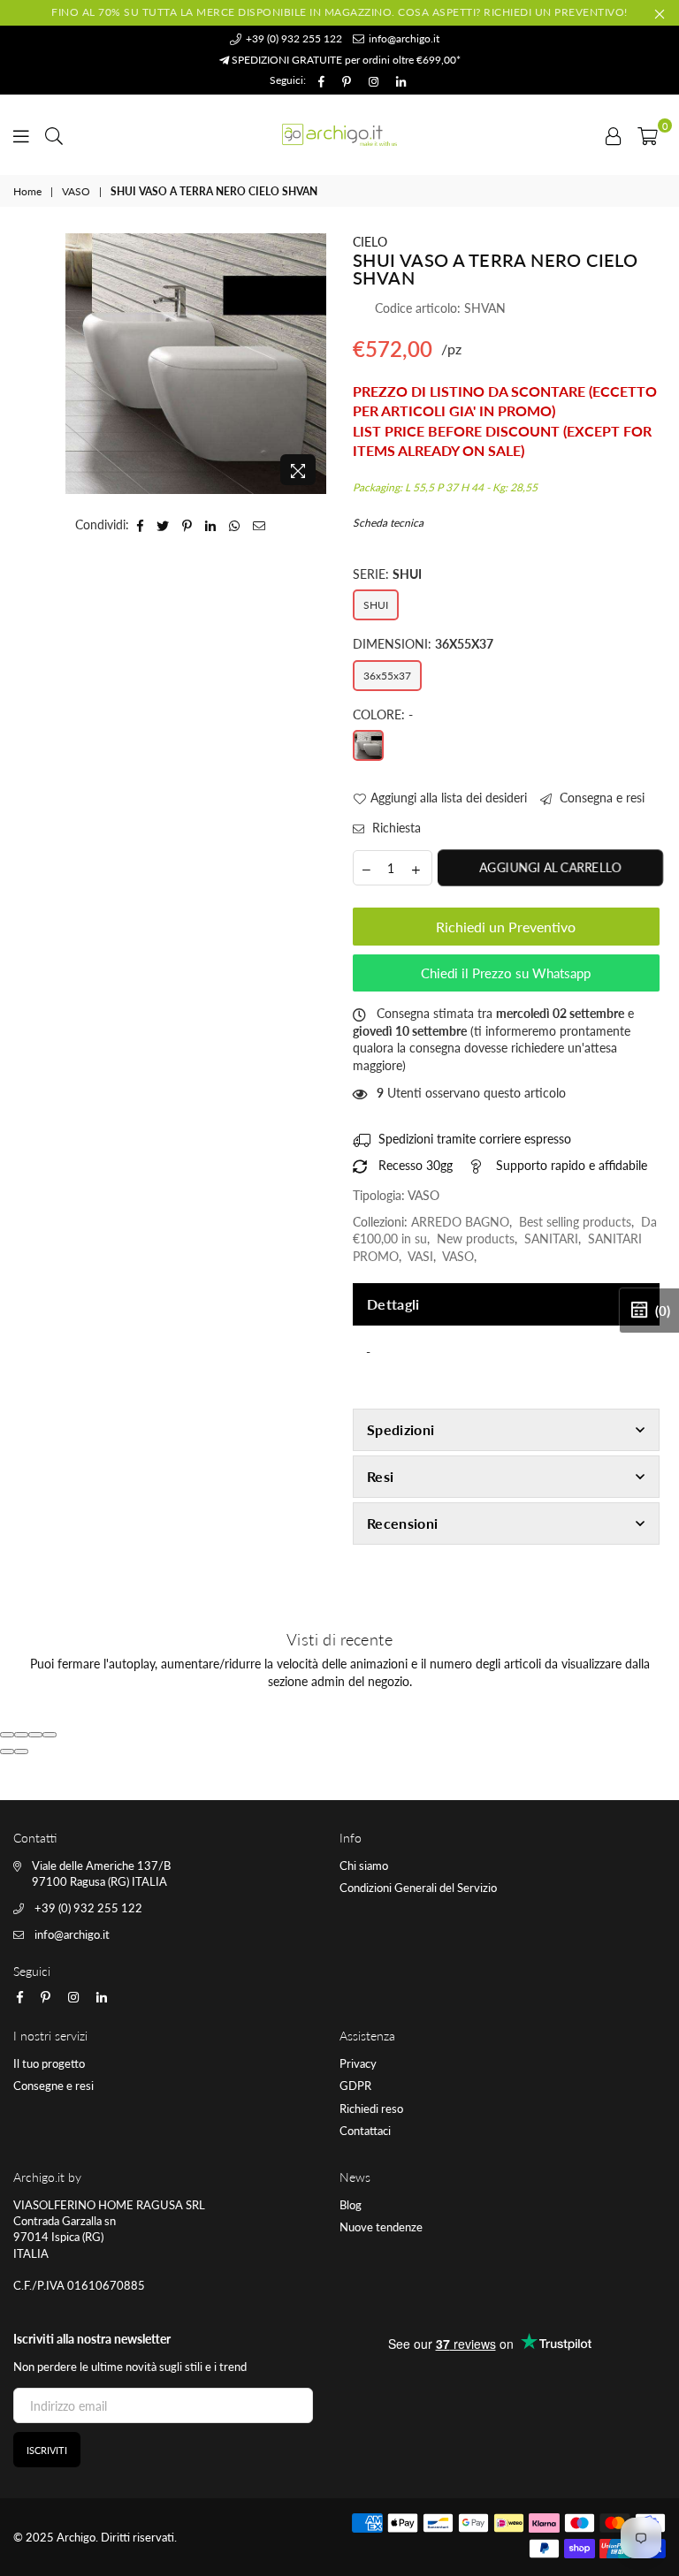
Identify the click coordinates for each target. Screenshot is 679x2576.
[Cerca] (54, 134)
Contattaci (365, 2131)
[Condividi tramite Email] (259, 525)
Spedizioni (401, 1429)
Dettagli (393, 1304)
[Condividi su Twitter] (163, 525)
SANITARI (551, 1239)
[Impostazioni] (614, 134)
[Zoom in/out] (50, 1735)
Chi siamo (364, 1866)
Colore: (383, 714)
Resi (380, 1476)
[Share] (21, 1735)
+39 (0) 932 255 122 (293, 38)
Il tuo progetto (49, 2063)
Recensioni (402, 1523)
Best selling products (575, 1222)
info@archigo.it (403, 38)
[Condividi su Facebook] (141, 525)
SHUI (376, 605)
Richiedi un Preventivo (506, 927)
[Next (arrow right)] (21, 1752)
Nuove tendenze (381, 2227)
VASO (76, 191)
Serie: (387, 574)
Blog (351, 2205)
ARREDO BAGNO (460, 1222)
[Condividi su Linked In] (211, 525)
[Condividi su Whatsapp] (235, 525)
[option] (196, 364)
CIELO (370, 242)
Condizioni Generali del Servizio (418, 1888)
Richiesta (395, 828)
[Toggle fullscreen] (35, 1735)
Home (27, 191)
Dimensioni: (423, 644)
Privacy (358, 2063)
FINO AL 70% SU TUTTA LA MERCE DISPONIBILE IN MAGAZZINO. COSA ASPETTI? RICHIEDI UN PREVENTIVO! (339, 12)
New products (476, 1239)
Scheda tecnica (388, 523)
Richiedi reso (371, 2109)
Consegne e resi (53, 2086)
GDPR (355, 2086)
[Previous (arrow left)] (7, 1752)
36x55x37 (387, 676)
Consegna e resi (600, 798)
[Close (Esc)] (7, 1735)
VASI (420, 1256)
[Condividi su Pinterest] (187, 525)
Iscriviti (47, 2450)
